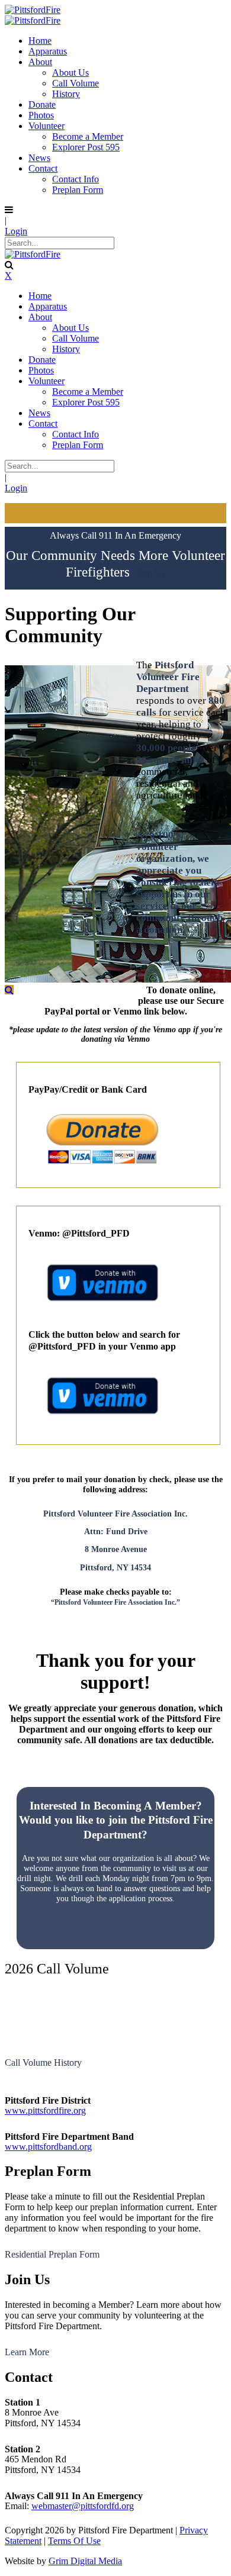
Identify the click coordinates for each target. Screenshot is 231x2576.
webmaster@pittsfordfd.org (83, 2506)
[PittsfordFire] (33, 10)
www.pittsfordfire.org (45, 2110)
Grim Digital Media (85, 2561)
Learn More (27, 2352)
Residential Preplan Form (52, 2254)
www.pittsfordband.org (48, 2147)
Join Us (151, 574)
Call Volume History (43, 2063)
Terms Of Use (74, 2541)
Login (16, 231)
